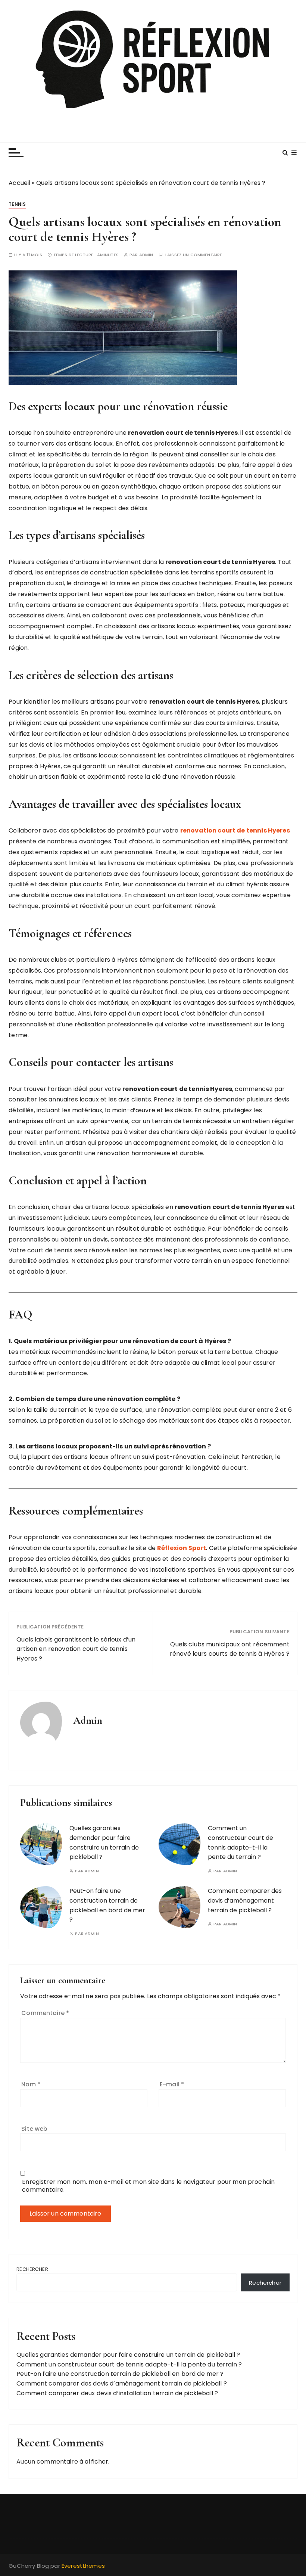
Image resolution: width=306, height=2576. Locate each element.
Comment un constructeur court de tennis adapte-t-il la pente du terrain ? (129, 2364)
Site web (34, 2129)
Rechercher (32, 2269)
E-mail (172, 2084)
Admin (146, 255)
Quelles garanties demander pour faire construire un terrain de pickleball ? (128, 2355)
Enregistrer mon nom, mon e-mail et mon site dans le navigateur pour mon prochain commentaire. (148, 2186)
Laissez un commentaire (194, 255)
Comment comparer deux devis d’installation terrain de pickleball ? (117, 2393)
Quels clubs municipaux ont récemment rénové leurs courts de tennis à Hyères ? (230, 1649)
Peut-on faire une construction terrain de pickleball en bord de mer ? (120, 2374)
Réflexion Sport (182, 1548)
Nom (31, 2084)
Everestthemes (83, 2566)
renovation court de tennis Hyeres (235, 830)
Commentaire (45, 2013)
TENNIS (17, 204)
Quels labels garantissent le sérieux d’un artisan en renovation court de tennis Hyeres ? (76, 1649)
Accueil (19, 183)
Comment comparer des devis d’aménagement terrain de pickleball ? (245, 1900)
